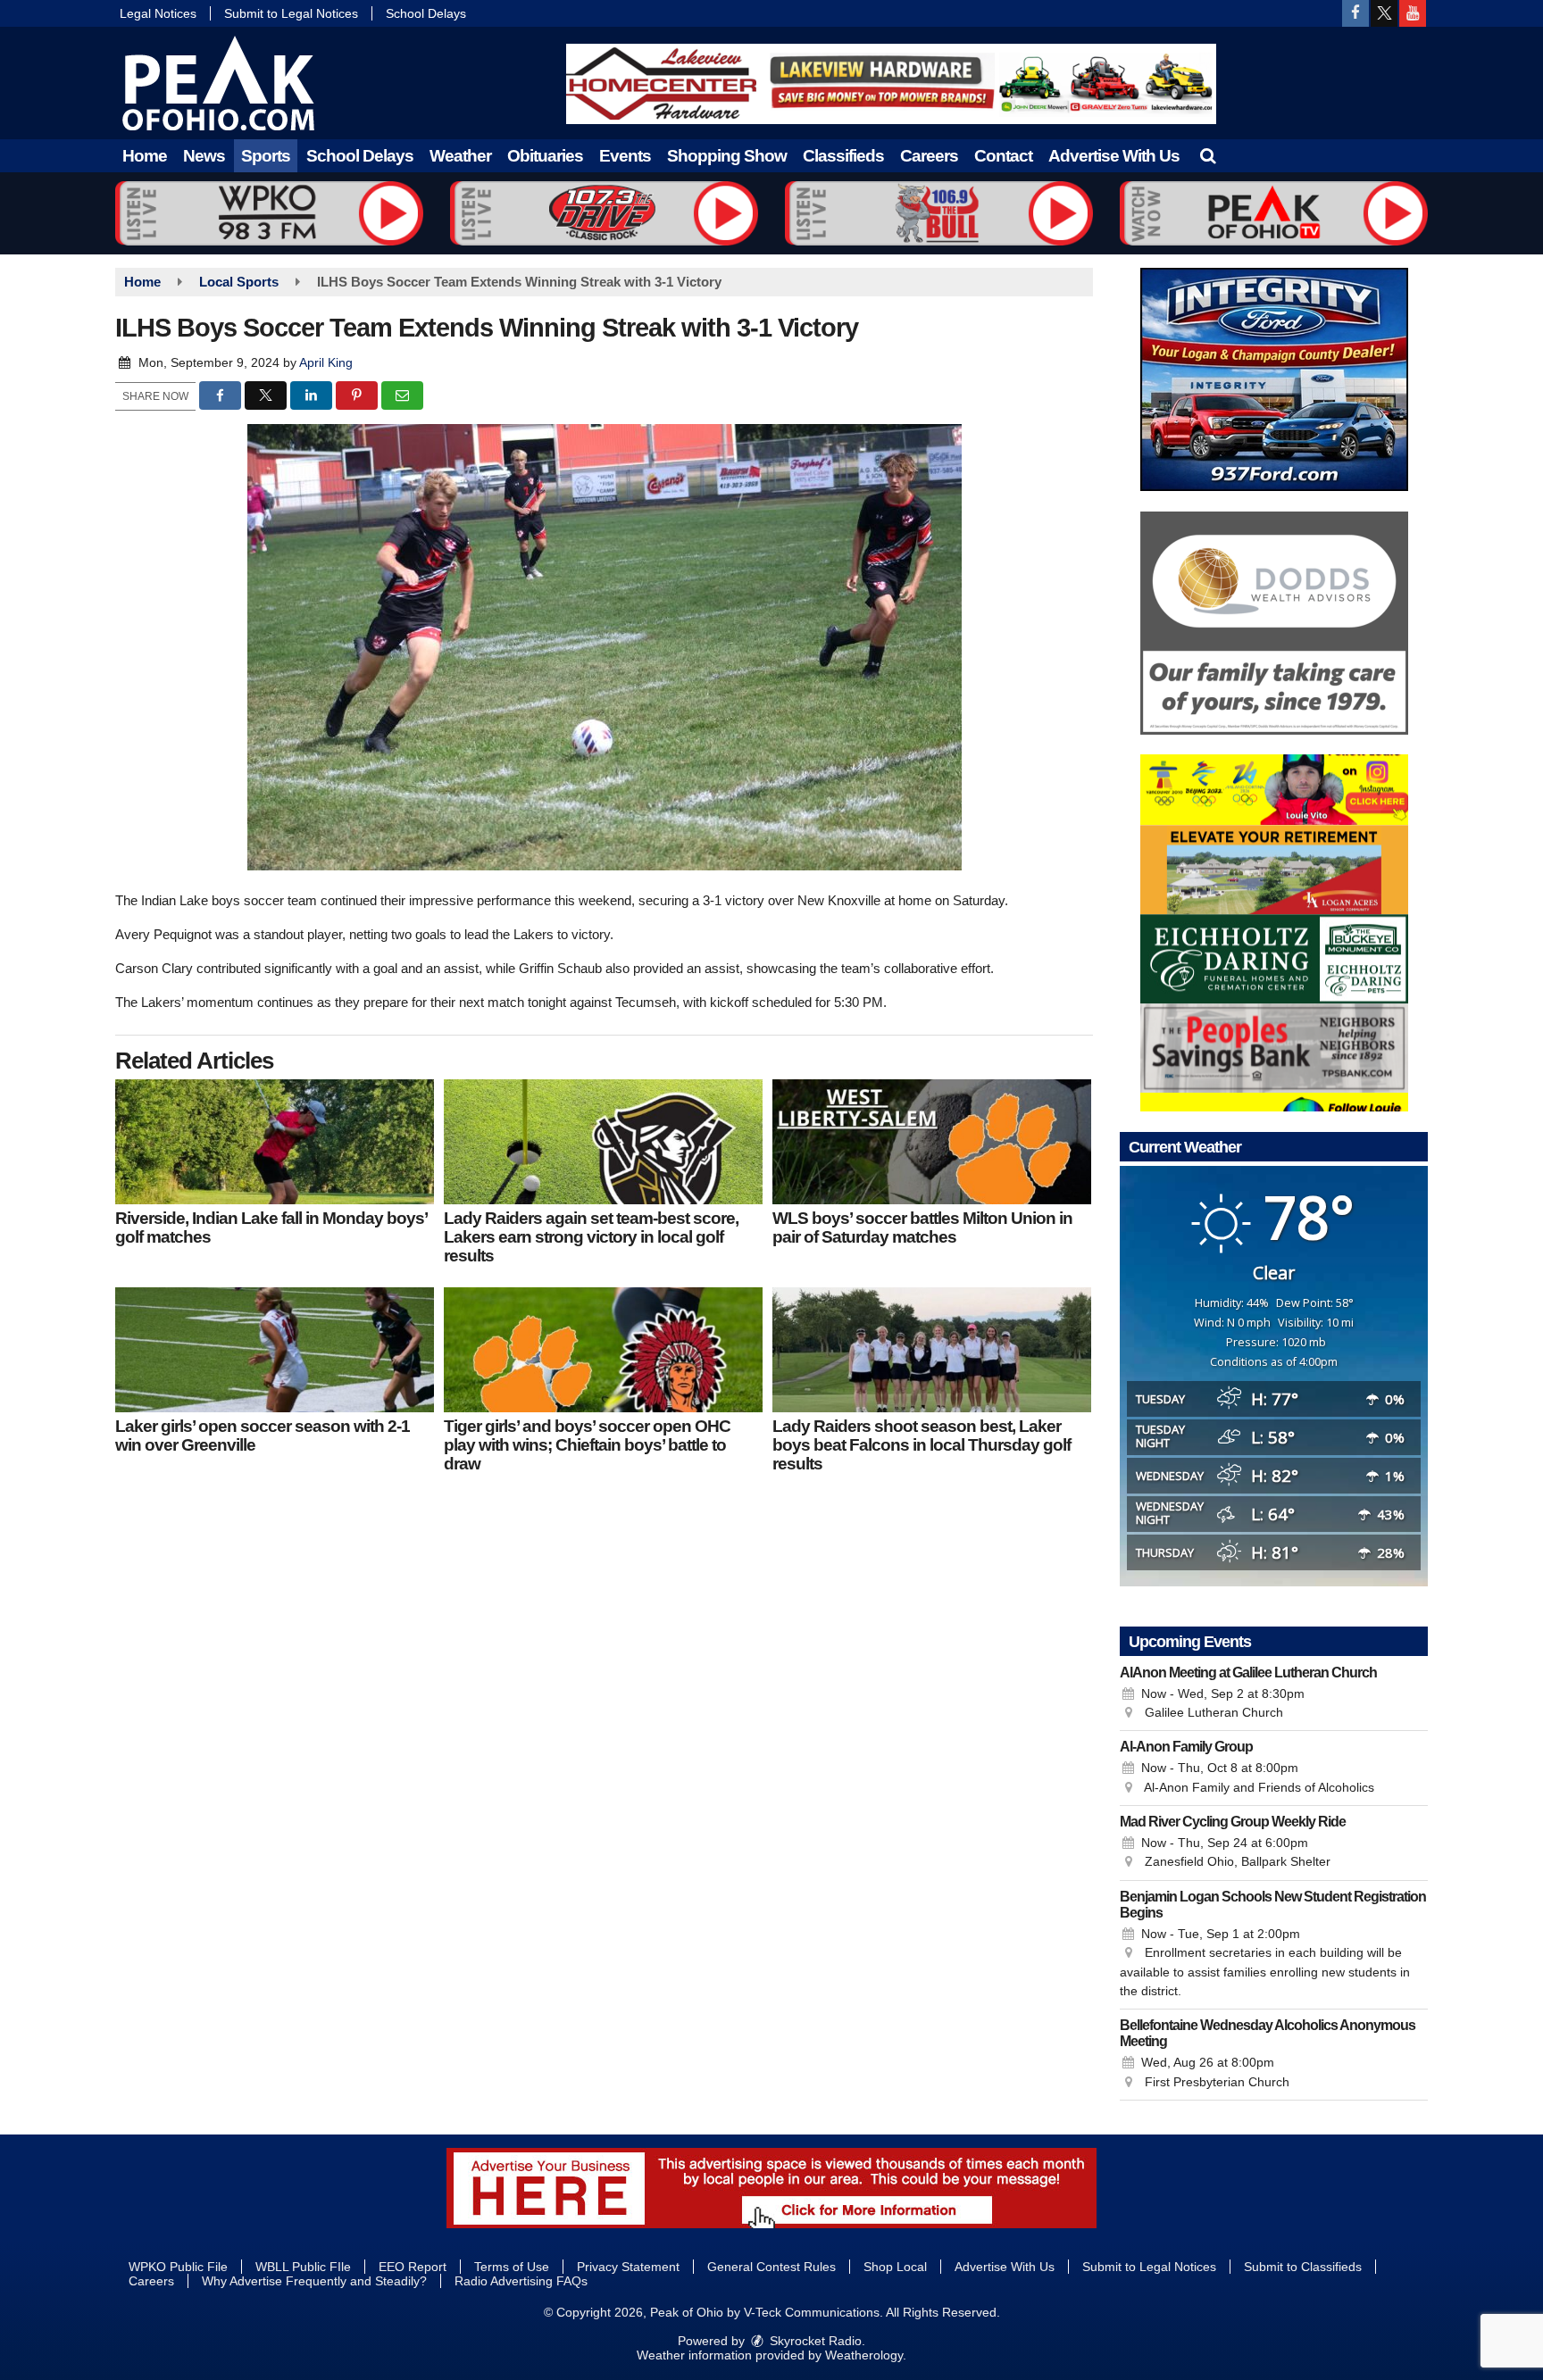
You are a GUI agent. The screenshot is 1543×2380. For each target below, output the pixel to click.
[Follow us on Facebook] (1355, 13)
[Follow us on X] (1384, 13)
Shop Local (895, 2267)
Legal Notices (158, 13)
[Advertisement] (891, 84)
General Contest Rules (771, 2267)
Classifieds (843, 156)
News (204, 156)
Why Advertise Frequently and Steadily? (314, 2281)
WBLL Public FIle (303, 2267)
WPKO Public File (178, 2267)
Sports (266, 156)
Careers (929, 156)
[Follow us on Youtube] (1413, 13)
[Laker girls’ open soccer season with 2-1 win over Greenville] (275, 1350)
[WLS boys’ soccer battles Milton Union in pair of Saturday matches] (932, 1142)
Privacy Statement (628, 2267)
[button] (1208, 156)
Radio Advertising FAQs (521, 2281)
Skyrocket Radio (814, 2341)
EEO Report (413, 2267)
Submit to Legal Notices (291, 13)
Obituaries (545, 156)
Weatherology (864, 2355)
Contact (1003, 156)
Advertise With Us (1114, 156)
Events (625, 156)
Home (145, 156)
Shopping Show (727, 156)
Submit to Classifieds (1303, 2267)
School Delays (426, 13)
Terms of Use (512, 2267)
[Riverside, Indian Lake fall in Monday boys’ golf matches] (275, 1142)
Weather (460, 156)
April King (326, 362)
